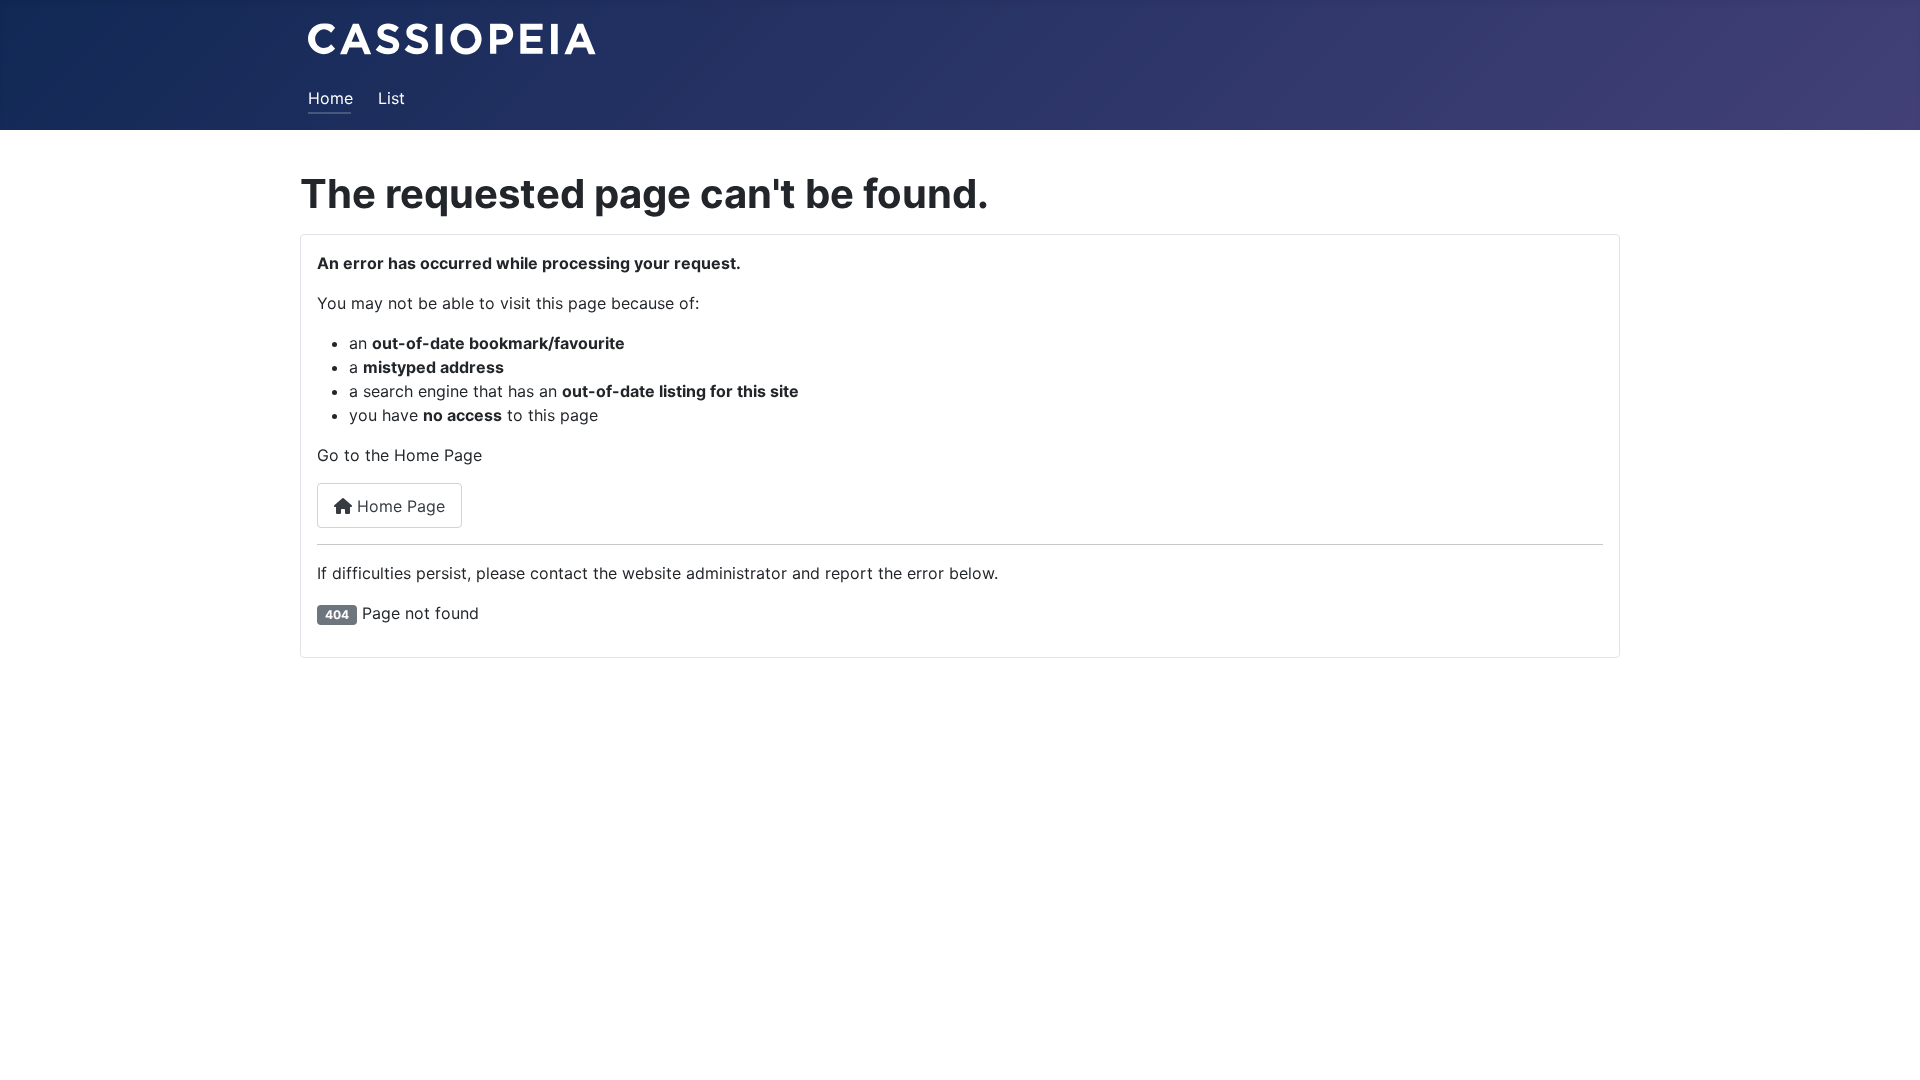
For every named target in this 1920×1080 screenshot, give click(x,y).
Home (330, 98)
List (391, 98)
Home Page (398, 506)
